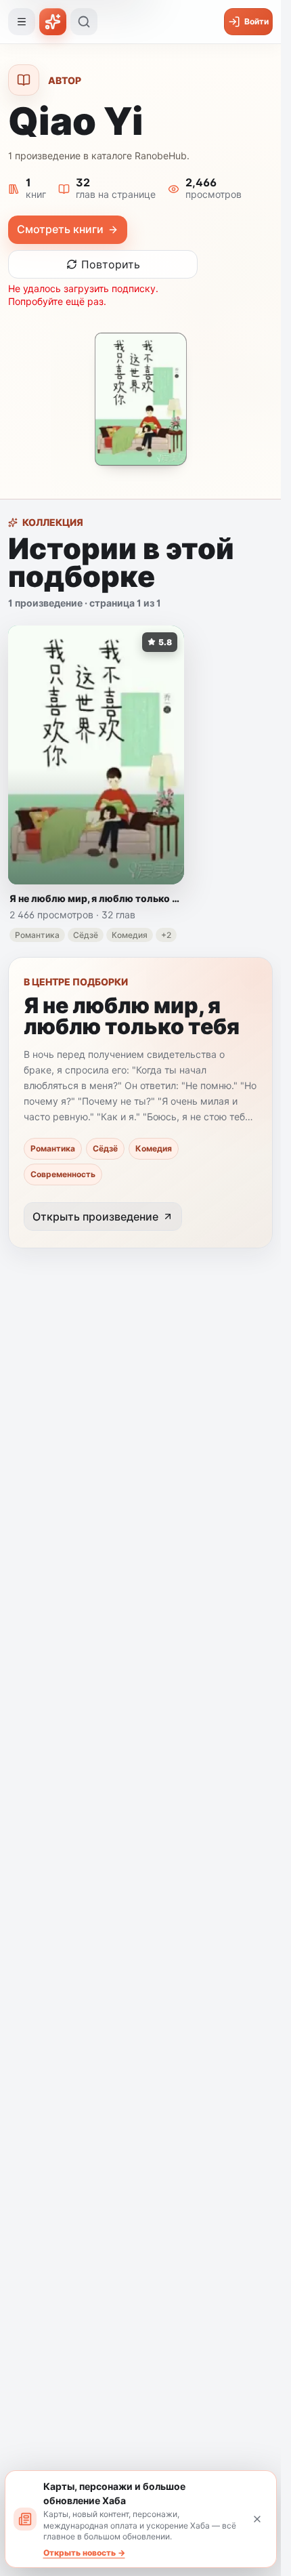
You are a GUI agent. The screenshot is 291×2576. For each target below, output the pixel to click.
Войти (256, 21)
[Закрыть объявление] (257, 2519)
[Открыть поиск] (84, 22)
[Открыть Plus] (53, 22)
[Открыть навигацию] (22, 22)
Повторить (111, 264)
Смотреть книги (60, 229)
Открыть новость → (84, 2553)
